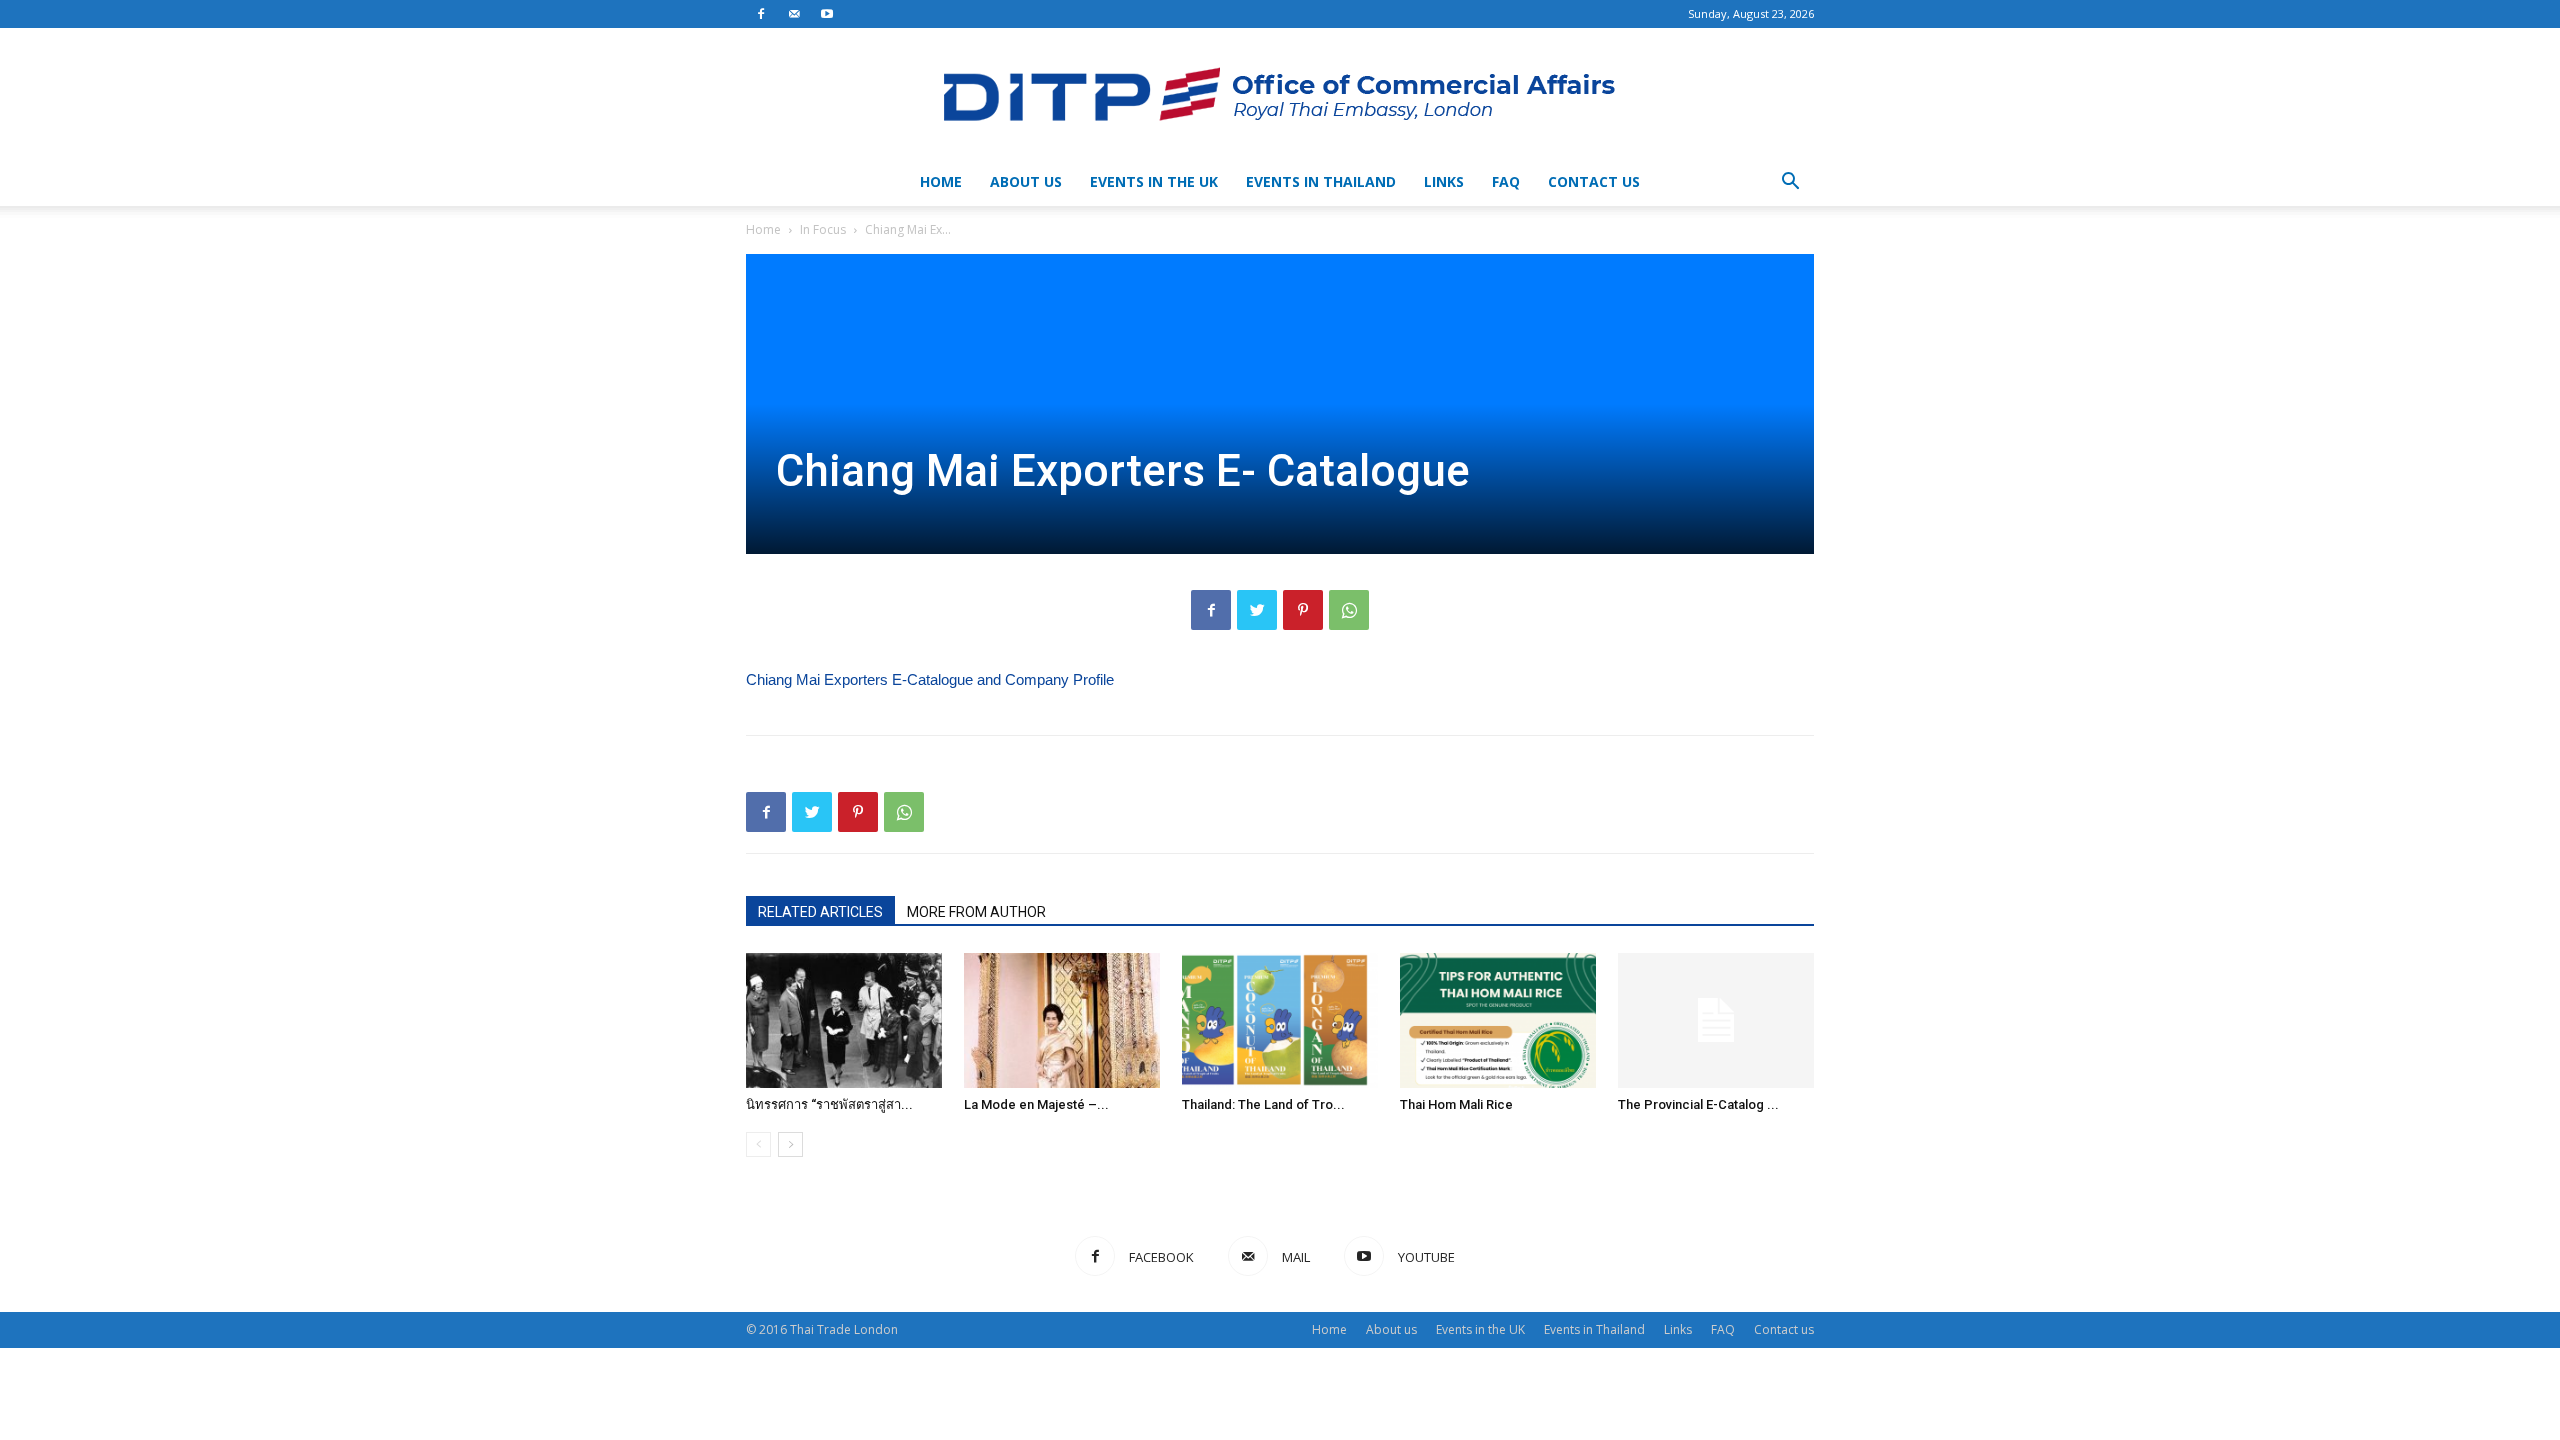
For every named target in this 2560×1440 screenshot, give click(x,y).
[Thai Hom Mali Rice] (1498, 1020)
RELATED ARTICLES (820, 912)
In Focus (823, 229)
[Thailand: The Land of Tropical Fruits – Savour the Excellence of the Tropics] (1280, 1020)
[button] (1790, 183)
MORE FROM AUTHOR (976, 912)
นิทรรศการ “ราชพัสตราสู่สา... (829, 1104)
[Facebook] (761, 14)
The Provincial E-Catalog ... (1698, 1104)
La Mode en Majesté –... (1036, 1104)
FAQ (1506, 181)
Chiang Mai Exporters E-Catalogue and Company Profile (930, 679)
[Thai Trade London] (1280, 94)
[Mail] (794, 14)
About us (1026, 181)
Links (1444, 181)
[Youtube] (827, 14)
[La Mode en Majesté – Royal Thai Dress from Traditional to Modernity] (1062, 1020)
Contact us (1594, 181)
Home (941, 181)
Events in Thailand (1321, 181)
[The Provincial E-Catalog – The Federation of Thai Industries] (1716, 1020)
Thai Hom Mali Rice (1456, 1104)
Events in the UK (1154, 181)
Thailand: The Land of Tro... (1263, 1104)
